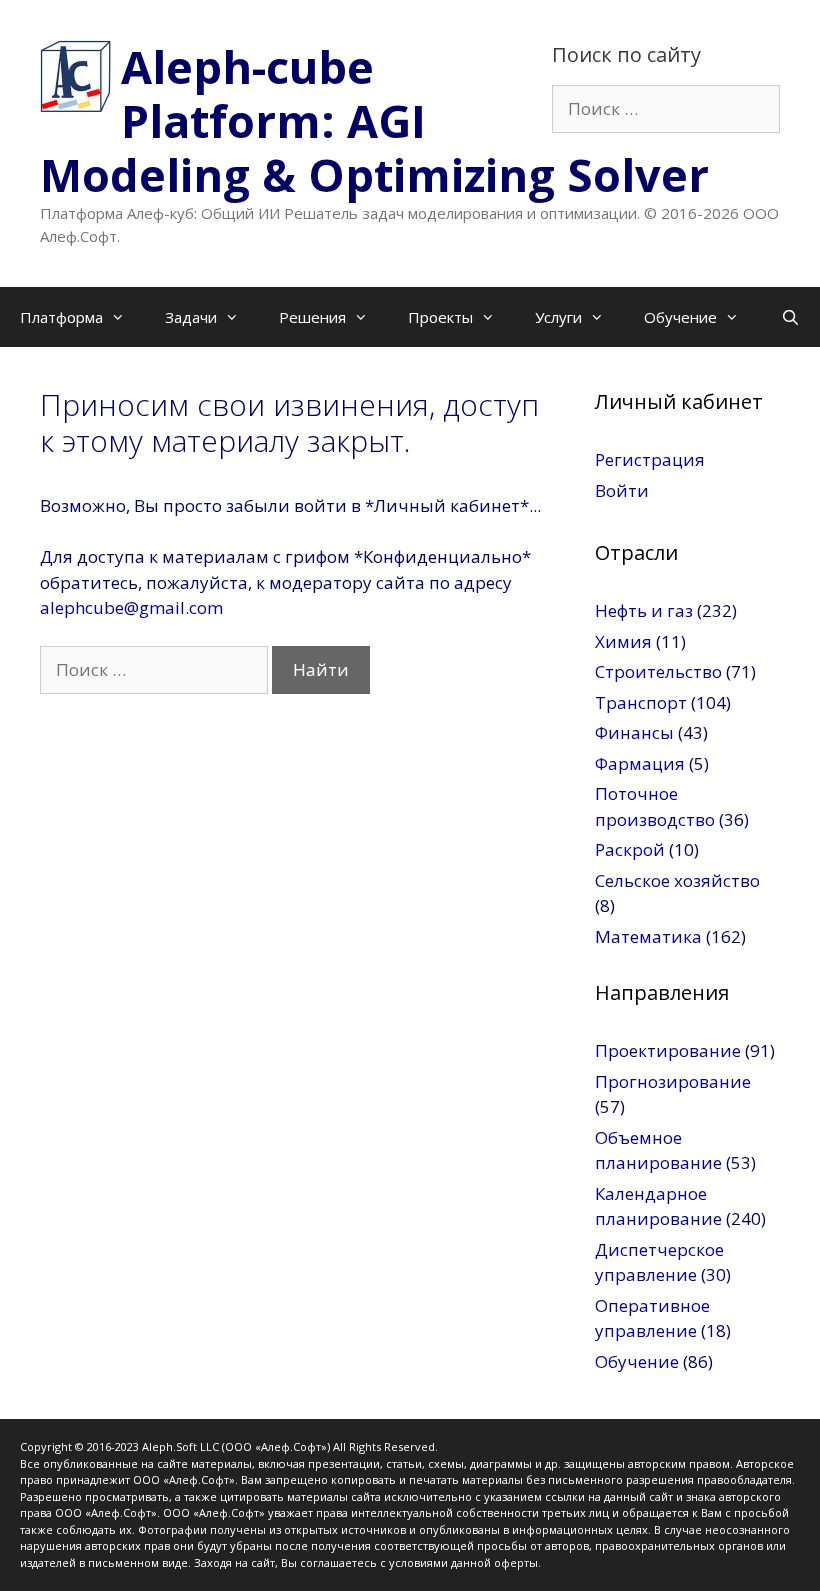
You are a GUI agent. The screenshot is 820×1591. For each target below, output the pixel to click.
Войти (622, 490)
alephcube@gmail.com (131, 607)
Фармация (640, 763)
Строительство (658, 671)
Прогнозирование (673, 1081)
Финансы (634, 732)
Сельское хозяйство (677, 880)
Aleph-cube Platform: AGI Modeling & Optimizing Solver (374, 120)
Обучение (680, 317)
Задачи (191, 317)
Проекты (440, 317)
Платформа (61, 317)
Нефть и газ (644, 610)
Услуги (558, 317)
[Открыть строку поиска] (790, 317)
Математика (648, 936)
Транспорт (641, 702)
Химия (623, 641)
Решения (312, 317)
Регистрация (650, 459)
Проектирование (668, 1050)
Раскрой (630, 849)
